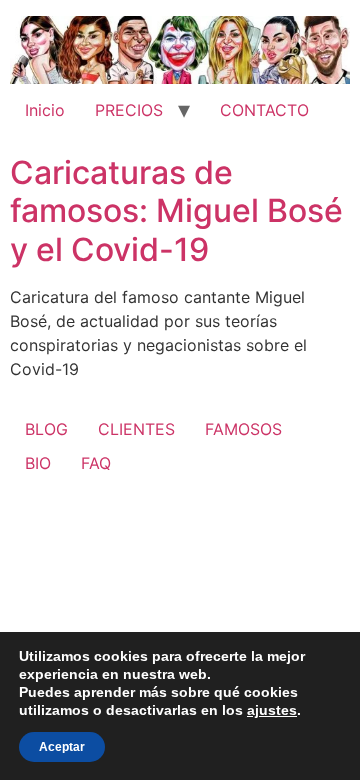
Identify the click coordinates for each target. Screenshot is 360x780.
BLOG (46, 429)
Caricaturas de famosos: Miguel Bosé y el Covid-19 (176, 211)
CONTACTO (264, 110)
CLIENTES (136, 429)
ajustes (272, 710)
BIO (38, 463)
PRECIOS (129, 110)
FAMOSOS (243, 429)
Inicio (45, 110)
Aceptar (62, 747)
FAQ (96, 463)
